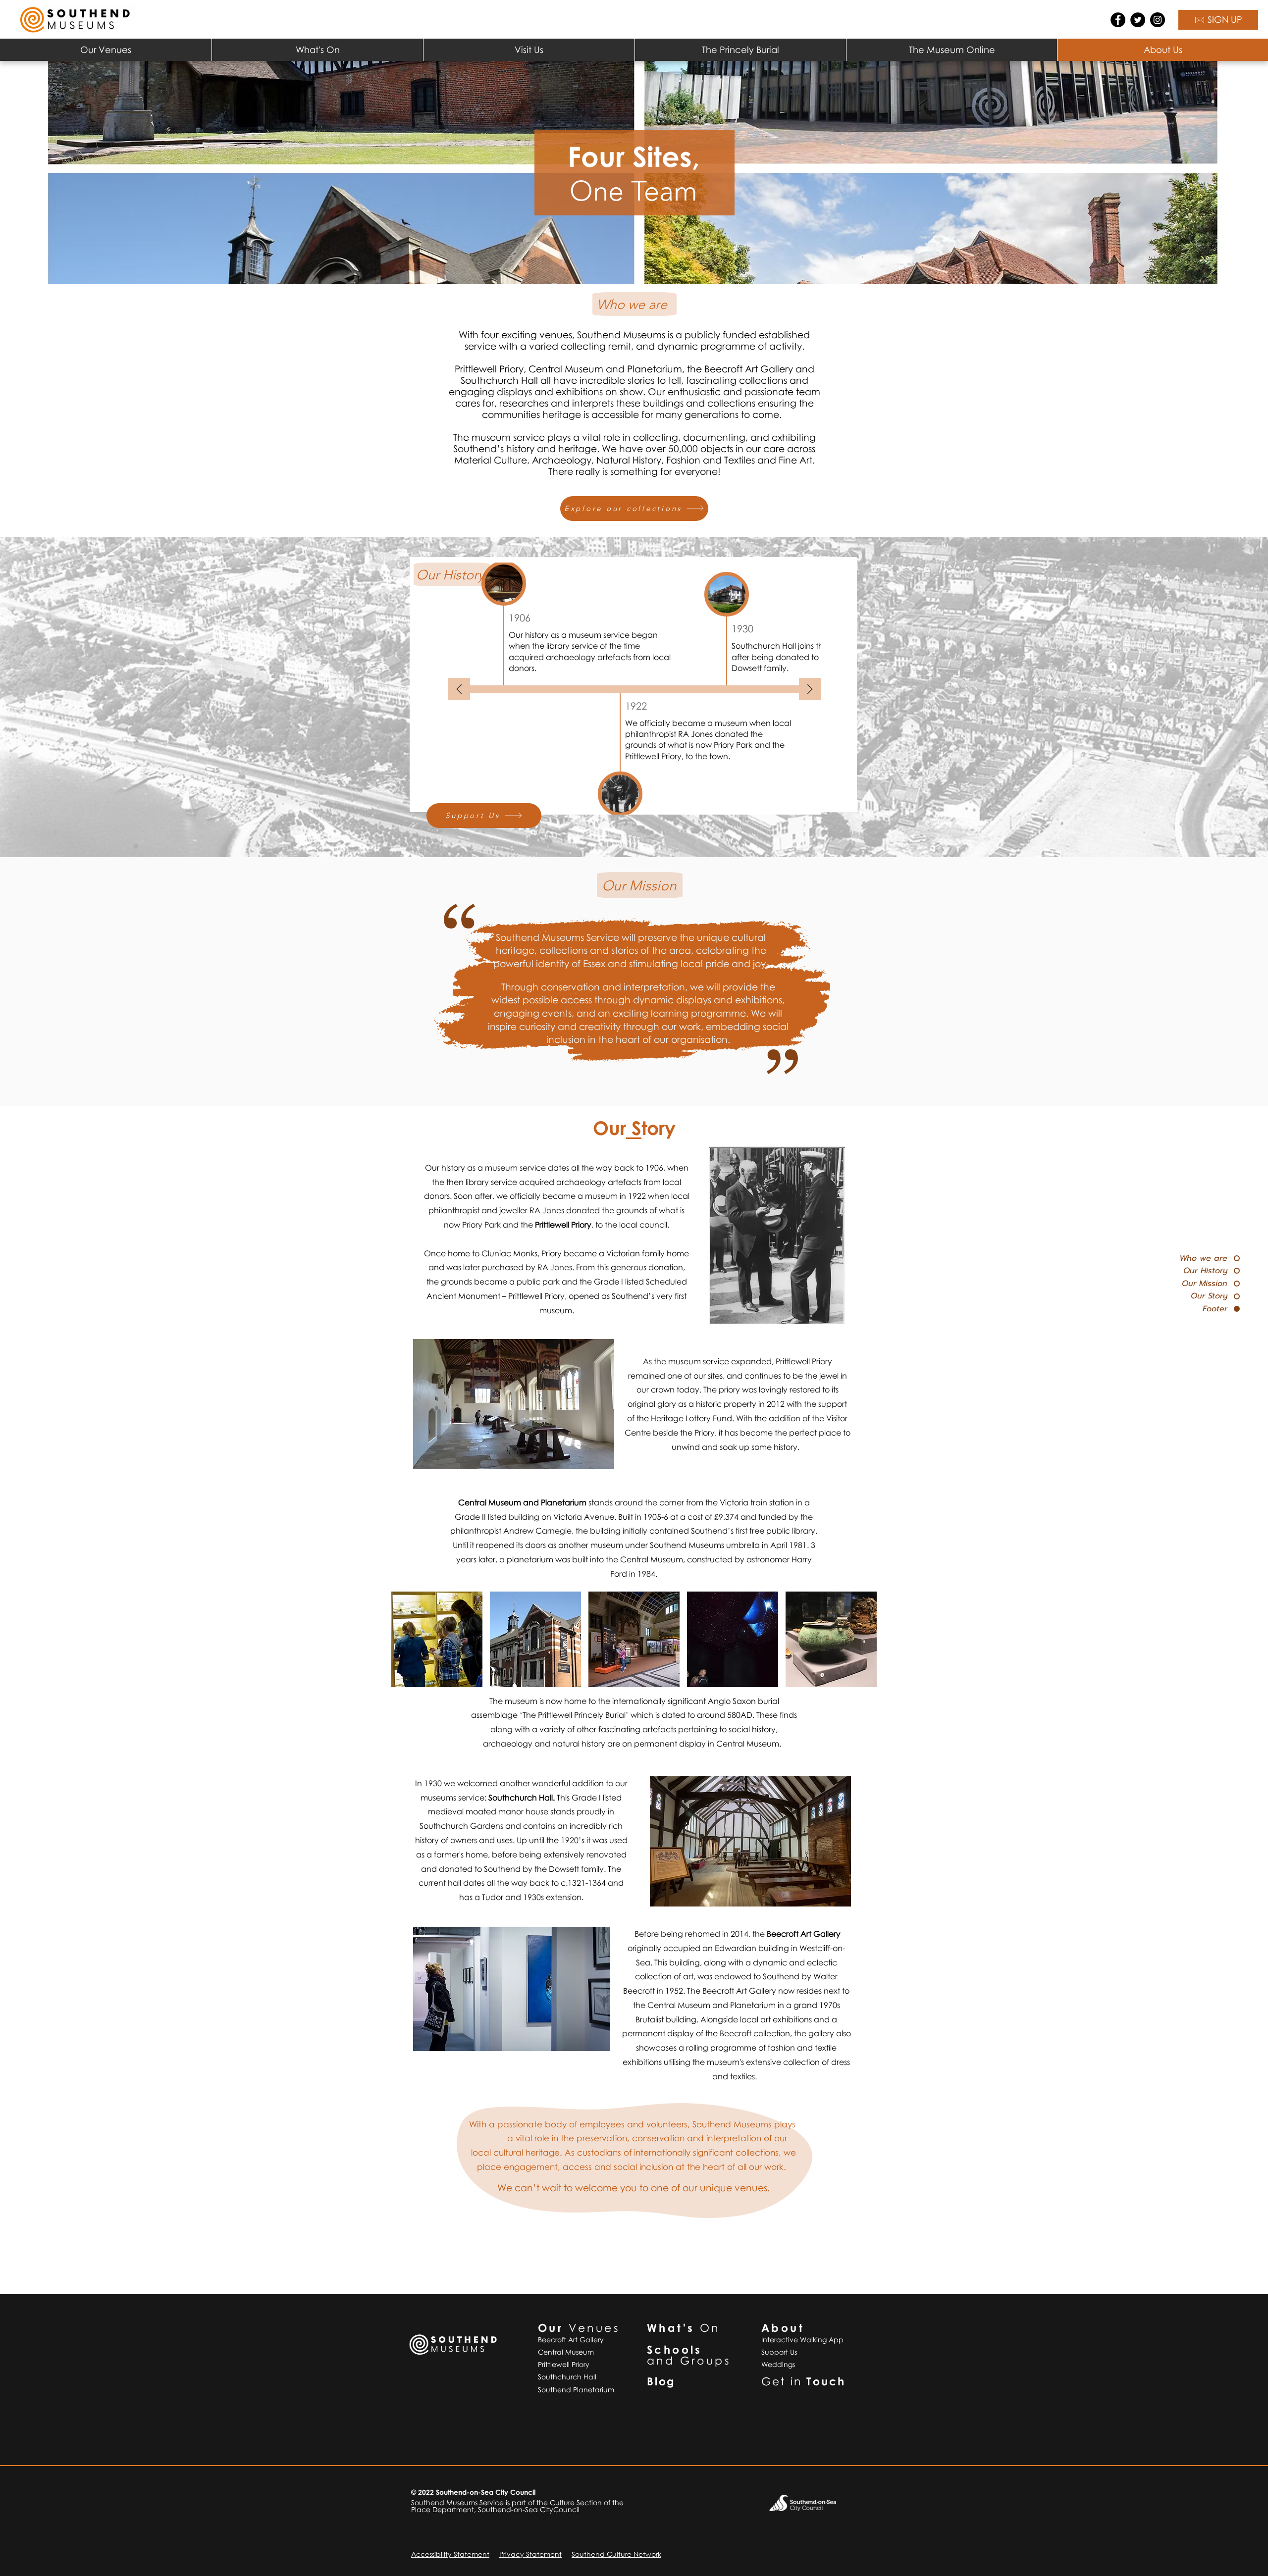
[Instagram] (1158, 20)
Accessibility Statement (450, 2554)
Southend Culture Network (616, 2554)
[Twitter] (1138, 20)
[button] (106, 50)
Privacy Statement (530, 2554)
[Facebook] (1118, 20)
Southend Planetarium (576, 2390)
